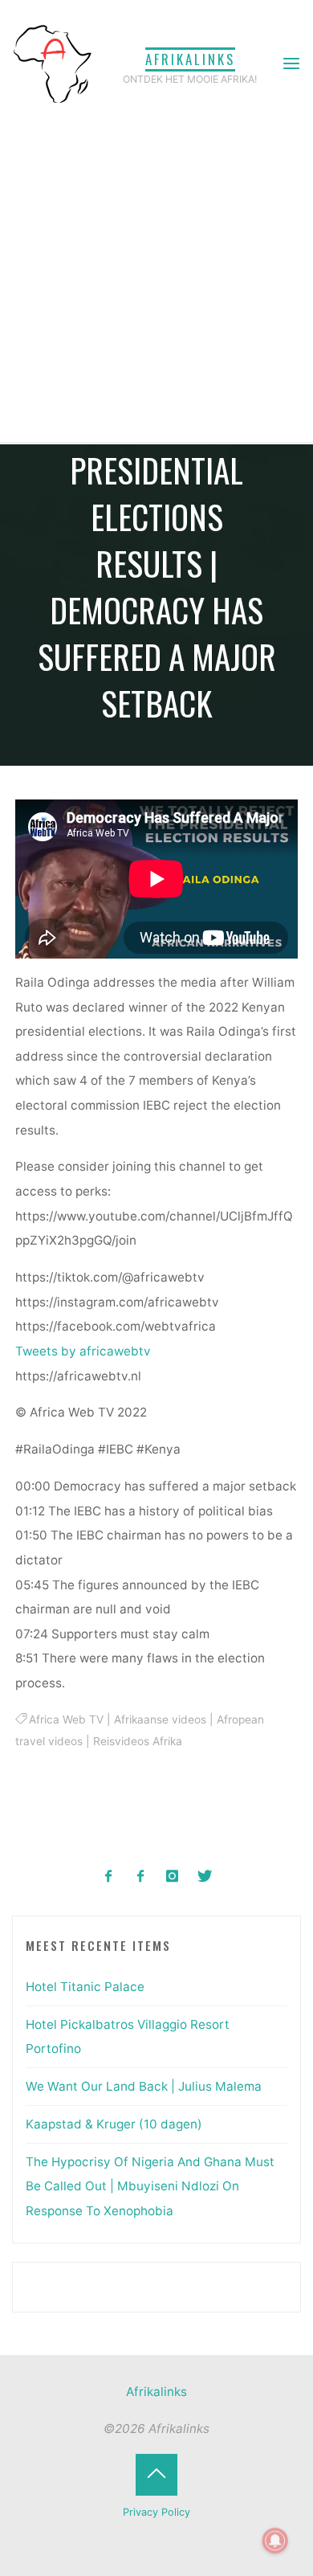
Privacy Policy (156, 2512)
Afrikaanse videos (161, 1719)
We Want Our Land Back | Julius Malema (144, 2086)
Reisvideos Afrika (138, 1742)
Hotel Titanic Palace (85, 1987)
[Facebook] (109, 1877)
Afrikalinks (190, 59)
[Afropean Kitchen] (141, 1877)
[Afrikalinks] (52, 63)
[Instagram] (173, 1877)
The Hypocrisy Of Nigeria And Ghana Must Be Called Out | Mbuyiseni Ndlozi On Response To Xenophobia (150, 2186)
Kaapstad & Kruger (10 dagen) (114, 2124)
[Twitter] (204, 1877)
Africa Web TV (67, 1719)
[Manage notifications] (275, 2541)
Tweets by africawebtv (83, 1351)
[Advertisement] (156, 277)
